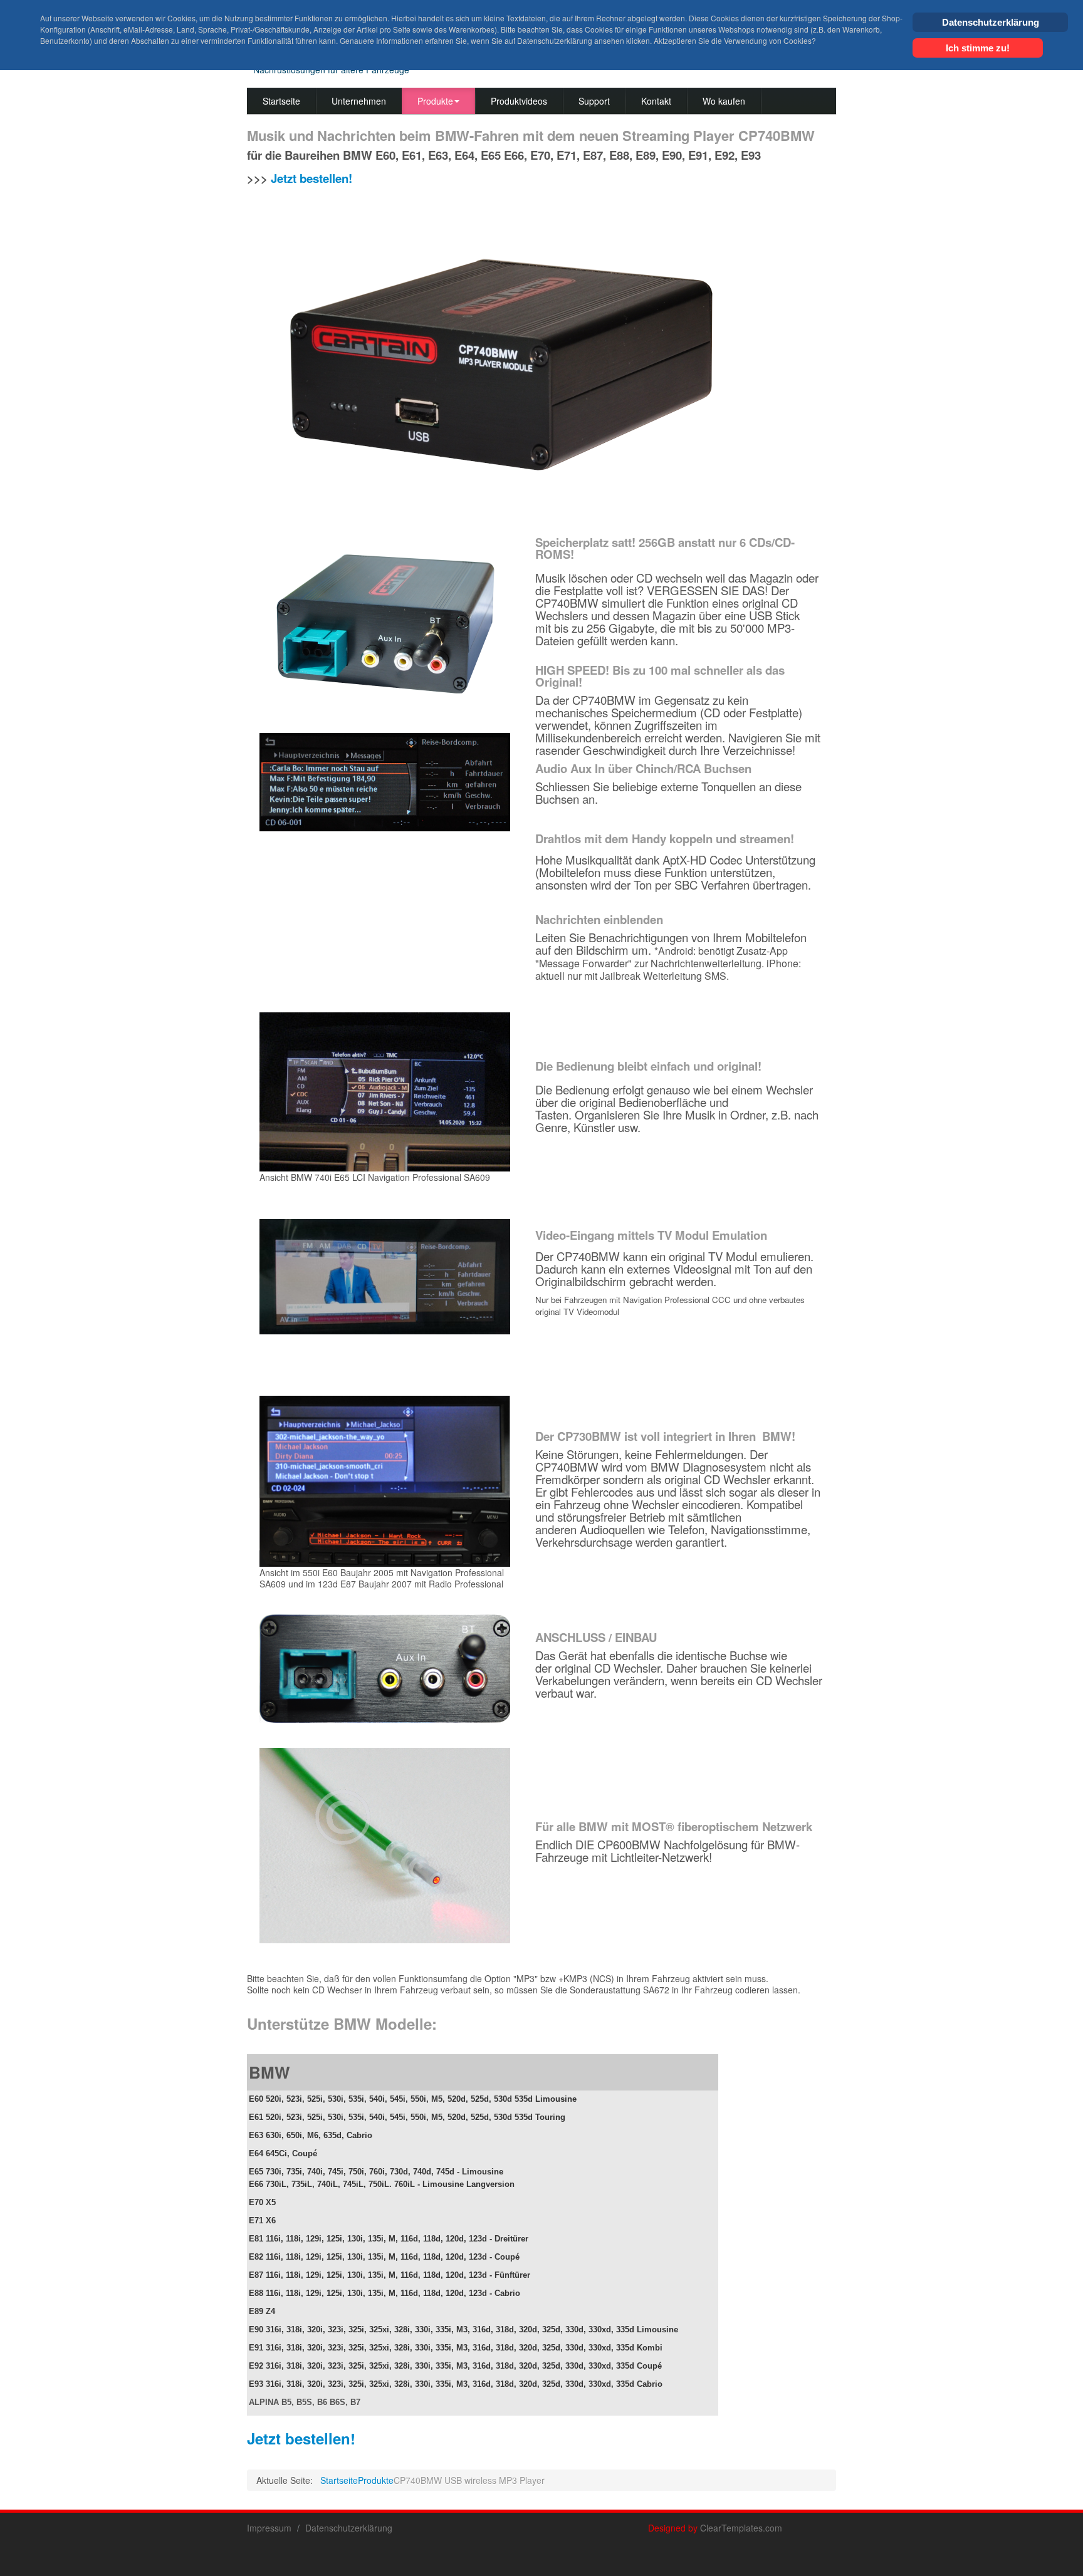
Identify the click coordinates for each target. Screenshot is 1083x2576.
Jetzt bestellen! (311, 178)
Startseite (281, 101)
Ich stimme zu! (978, 48)
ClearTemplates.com (741, 2528)
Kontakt (656, 101)
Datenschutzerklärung (349, 2528)
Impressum (269, 2528)
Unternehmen (359, 101)
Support (594, 101)
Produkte (435, 101)
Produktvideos (519, 101)
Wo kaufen (724, 101)
